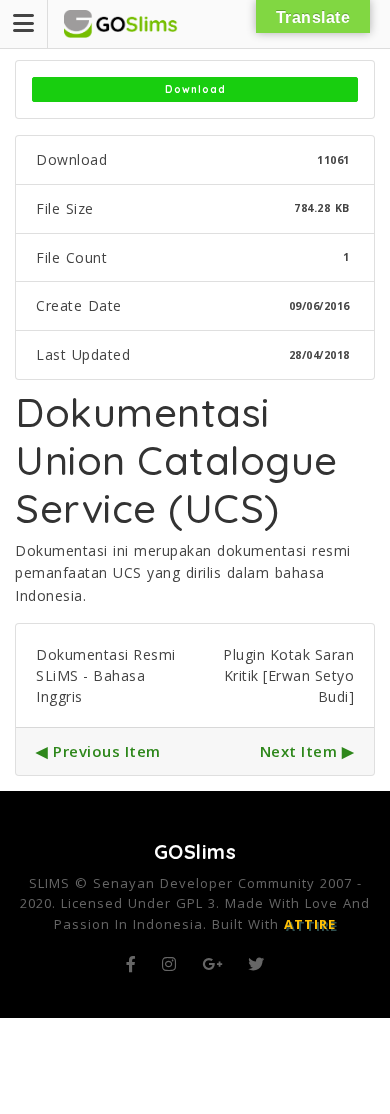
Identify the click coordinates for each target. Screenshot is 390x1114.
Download (195, 89)
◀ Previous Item (98, 751)
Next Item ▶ (307, 751)
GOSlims (195, 851)
